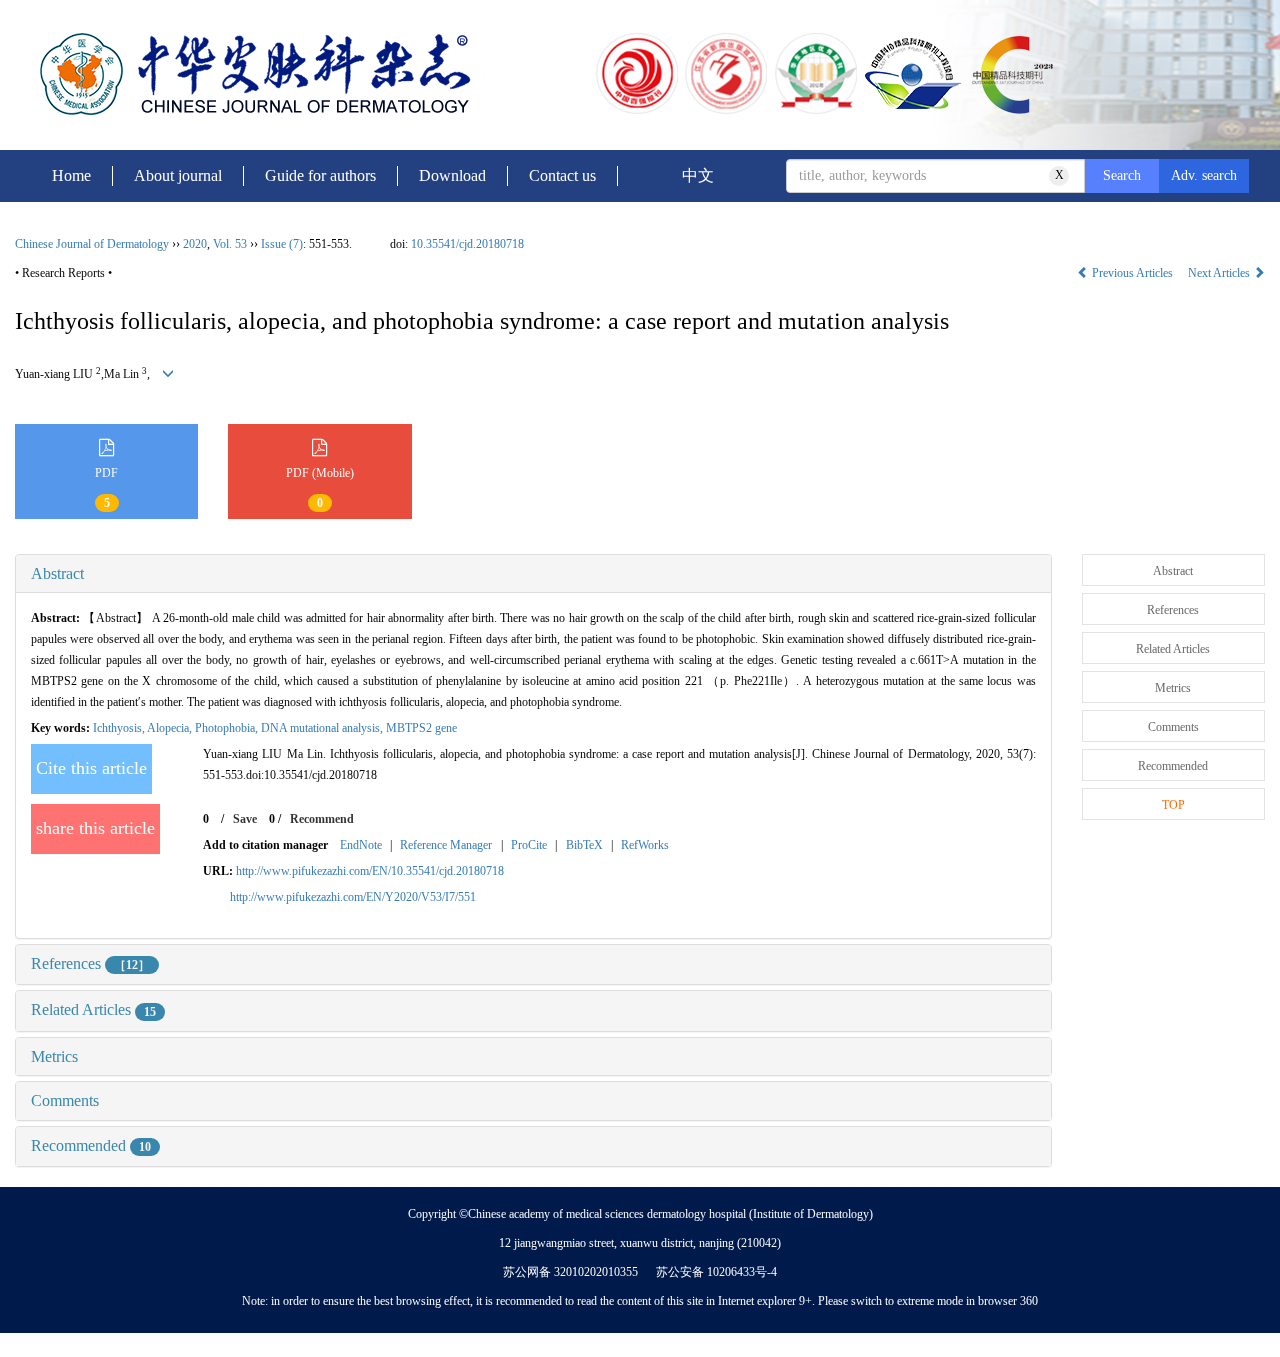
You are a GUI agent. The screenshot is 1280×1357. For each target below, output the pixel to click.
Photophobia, (228, 728)
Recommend (322, 819)
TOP (1173, 805)
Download (452, 175)
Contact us (562, 175)
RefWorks (645, 845)
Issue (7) (282, 244)
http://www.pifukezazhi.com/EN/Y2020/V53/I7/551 (353, 897)
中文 (698, 175)
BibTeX (584, 845)
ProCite (529, 845)
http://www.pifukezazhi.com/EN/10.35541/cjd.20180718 (370, 871)
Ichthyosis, (120, 728)
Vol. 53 (230, 244)
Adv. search (1204, 175)
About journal (178, 175)
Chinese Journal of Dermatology (92, 244)
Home (71, 175)
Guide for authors (320, 175)
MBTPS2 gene (421, 728)
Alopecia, (171, 728)
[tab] (533, 574)
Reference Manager (446, 845)
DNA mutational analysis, (323, 728)
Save (245, 819)
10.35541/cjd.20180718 (467, 244)
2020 (195, 244)
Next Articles (1220, 273)
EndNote (361, 845)
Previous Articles (1132, 273)
